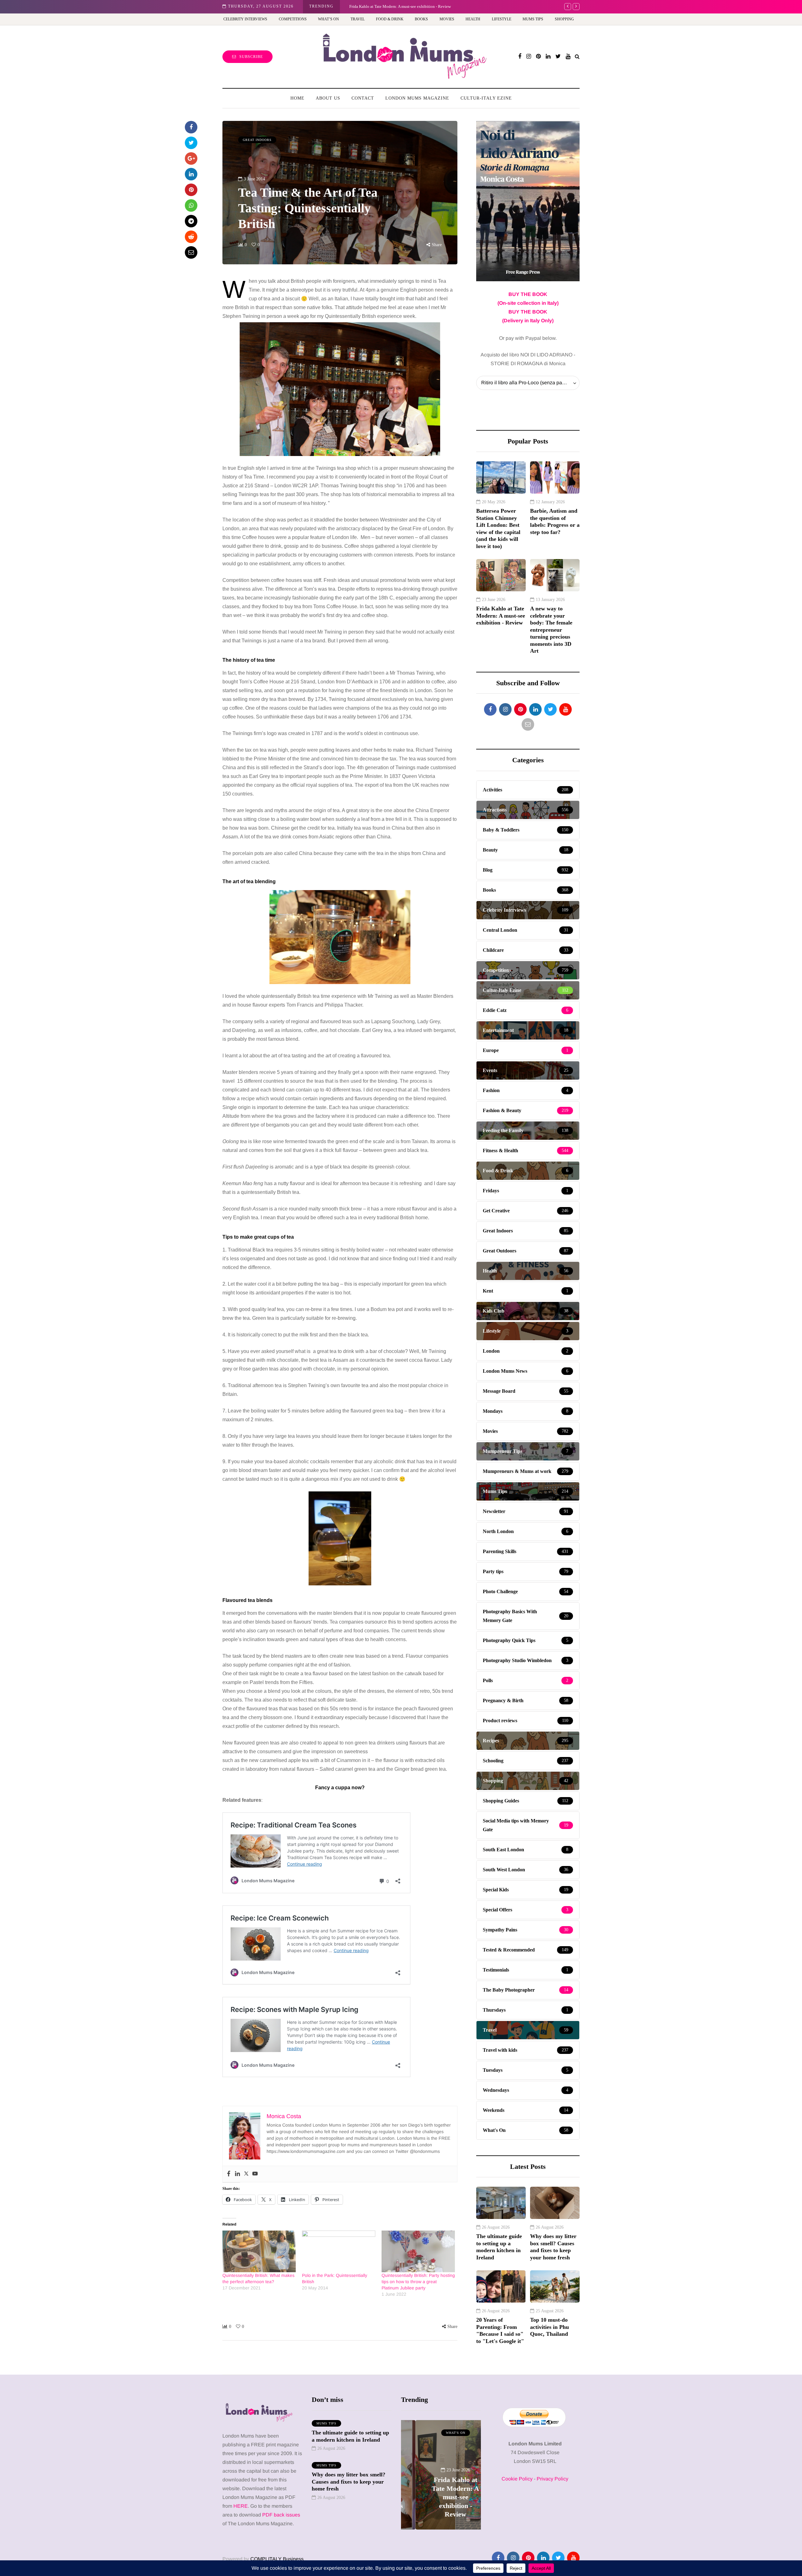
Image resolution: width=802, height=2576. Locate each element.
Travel (358, 19)
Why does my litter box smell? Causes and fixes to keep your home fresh (553, 2247)
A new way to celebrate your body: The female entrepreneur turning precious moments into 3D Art (432, 6)
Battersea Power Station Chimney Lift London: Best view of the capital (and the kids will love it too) (498, 529)
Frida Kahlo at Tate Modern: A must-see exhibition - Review (501, 616)
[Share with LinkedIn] (191, 174)
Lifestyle (502, 19)
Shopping (564, 19)
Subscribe (251, 57)
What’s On (328, 19)
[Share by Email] (191, 252)
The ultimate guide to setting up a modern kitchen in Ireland (499, 2247)
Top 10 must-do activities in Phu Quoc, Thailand (549, 2327)
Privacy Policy (552, 2479)
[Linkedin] (237, 2174)
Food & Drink (390, 19)
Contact (363, 98)
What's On (441, 2433)
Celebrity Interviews (245, 19)
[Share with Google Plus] (191, 158)
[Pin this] (191, 190)
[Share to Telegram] (191, 221)
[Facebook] (229, 2174)
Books (421, 19)
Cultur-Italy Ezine (486, 98)
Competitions (293, 19)
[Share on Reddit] (191, 237)
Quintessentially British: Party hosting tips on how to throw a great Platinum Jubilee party (418, 2282)
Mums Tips (533, 19)
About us (328, 98)
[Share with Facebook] (191, 127)
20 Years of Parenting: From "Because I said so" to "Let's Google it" (500, 2330)
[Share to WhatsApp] (191, 205)
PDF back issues (281, 2515)
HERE (241, 2506)
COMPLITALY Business (277, 2559)
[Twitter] (246, 2174)
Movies (447, 19)
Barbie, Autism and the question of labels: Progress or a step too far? (555, 521)
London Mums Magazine (417, 98)
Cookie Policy (517, 2479)
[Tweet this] (191, 143)
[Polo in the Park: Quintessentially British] (339, 2252)
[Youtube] (255, 2174)
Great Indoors (257, 140)
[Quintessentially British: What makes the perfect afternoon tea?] (259, 2252)
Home (297, 98)
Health (473, 19)
